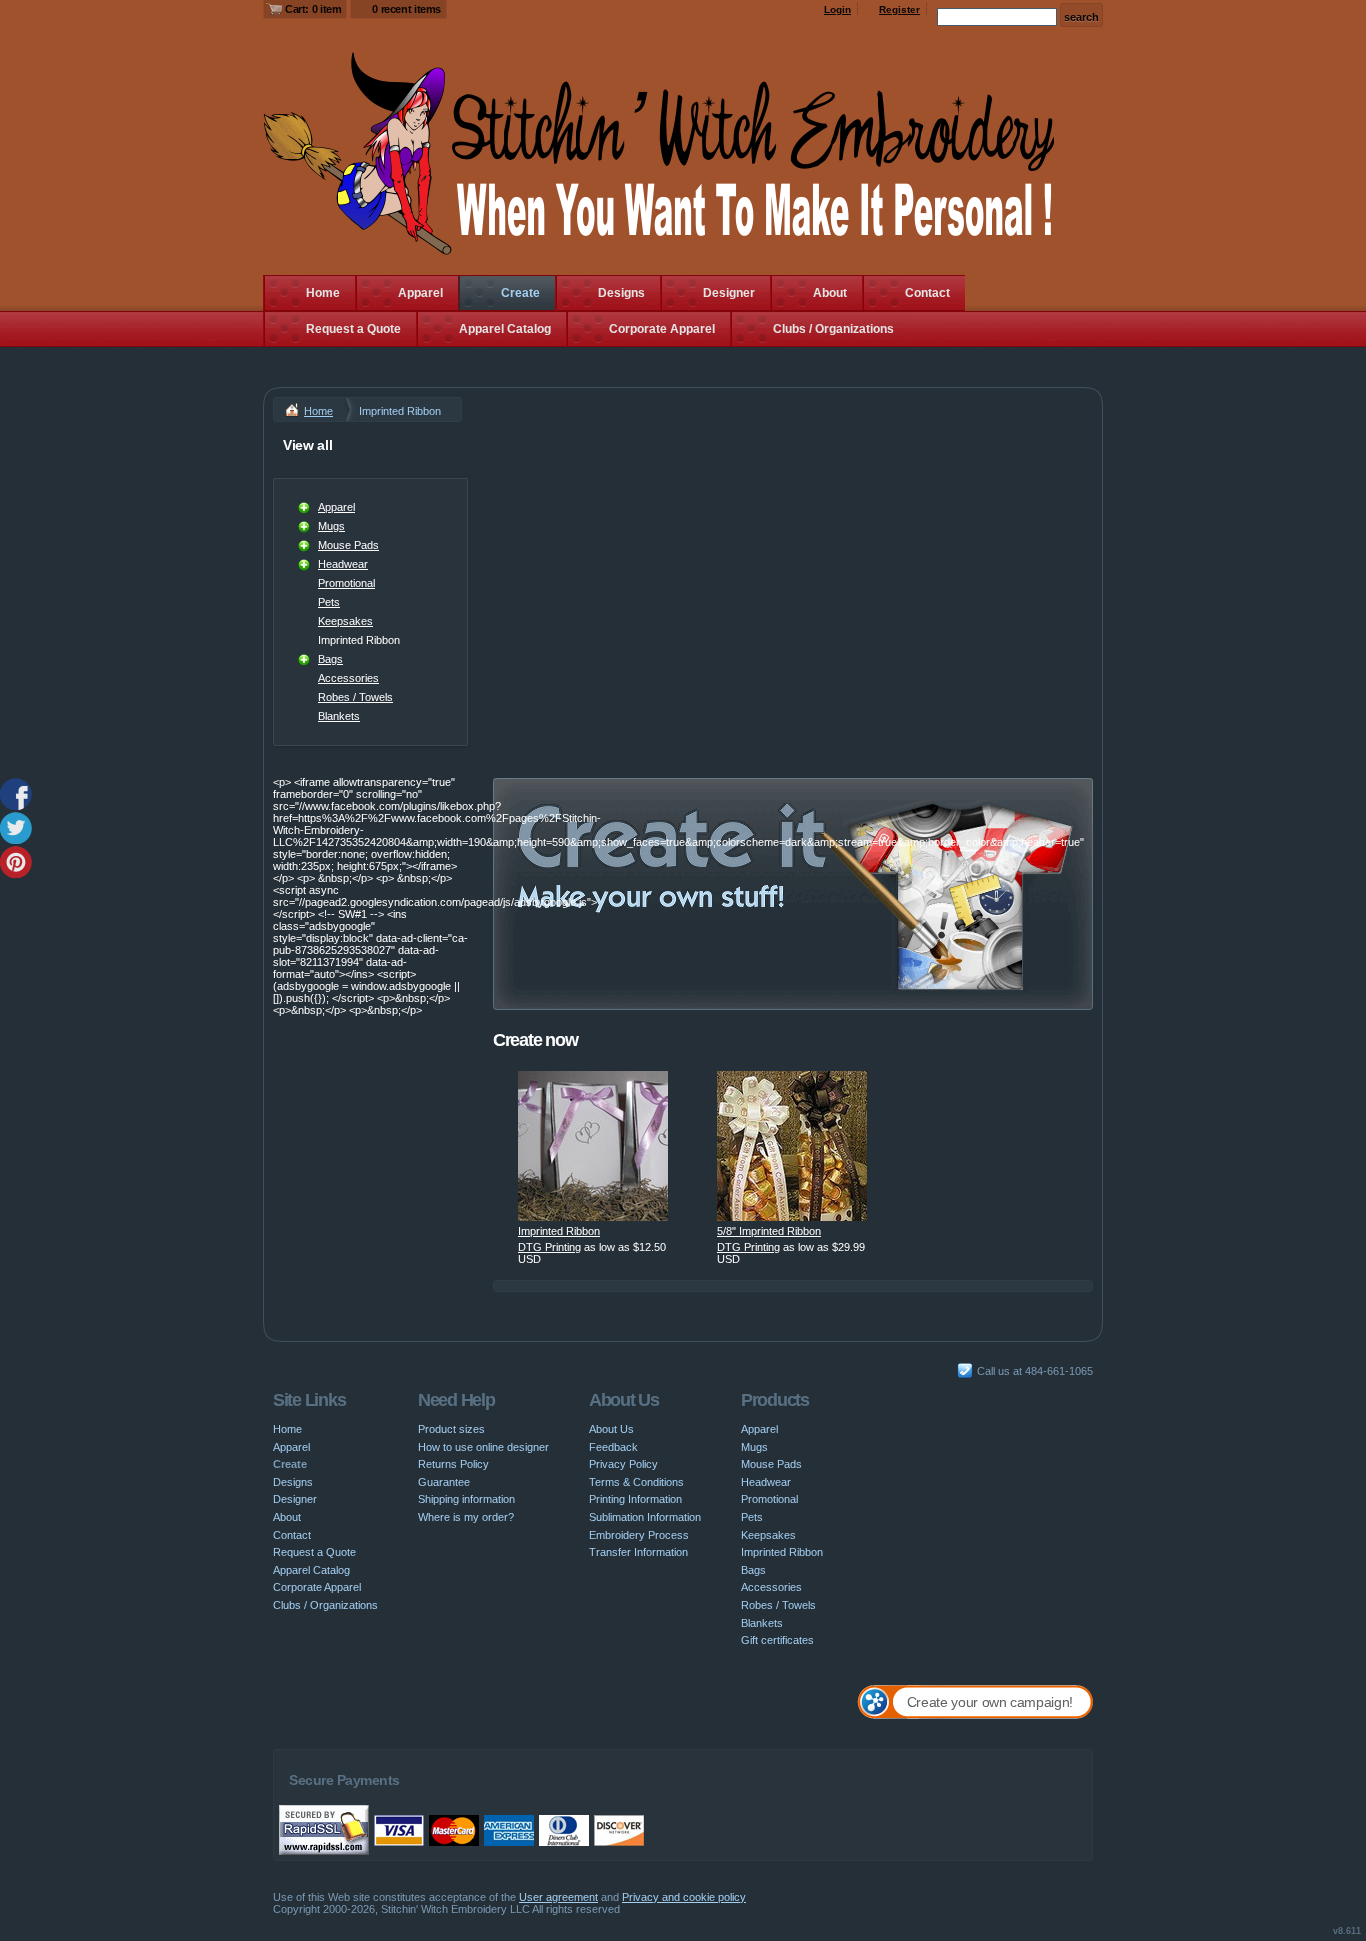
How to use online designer (483, 1447)
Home (323, 293)
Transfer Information (638, 1552)
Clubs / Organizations (833, 329)
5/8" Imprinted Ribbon (769, 1231)
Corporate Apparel (662, 329)
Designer (729, 293)
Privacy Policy (623, 1464)
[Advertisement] (793, 572)
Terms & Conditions (636, 1482)
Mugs (331, 526)
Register (899, 9)
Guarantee (444, 1482)
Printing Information (635, 1499)
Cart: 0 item (313, 9)
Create (520, 293)
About (830, 293)
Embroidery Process (639, 1535)
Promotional (346, 583)
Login (837, 9)
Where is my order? (466, 1517)
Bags (330, 659)
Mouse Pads (348, 545)
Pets (329, 602)
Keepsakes (345, 621)
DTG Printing (549, 1247)
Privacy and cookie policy (684, 1897)
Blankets (339, 716)
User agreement (558, 1897)
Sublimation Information (645, 1517)
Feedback (613, 1447)
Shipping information (466, 1499)
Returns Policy (453, 1464)
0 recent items (406, 9)
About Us (611, 1429)
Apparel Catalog (505, 329)
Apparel (420, 293)
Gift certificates (777, 1640)
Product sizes (451, 1429)
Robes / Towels (355, 697)
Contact (927, 293)
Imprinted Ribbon (559, 1231)
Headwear (343, 564)
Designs (621, 293)
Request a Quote (353, 329)
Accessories (348, 678)
